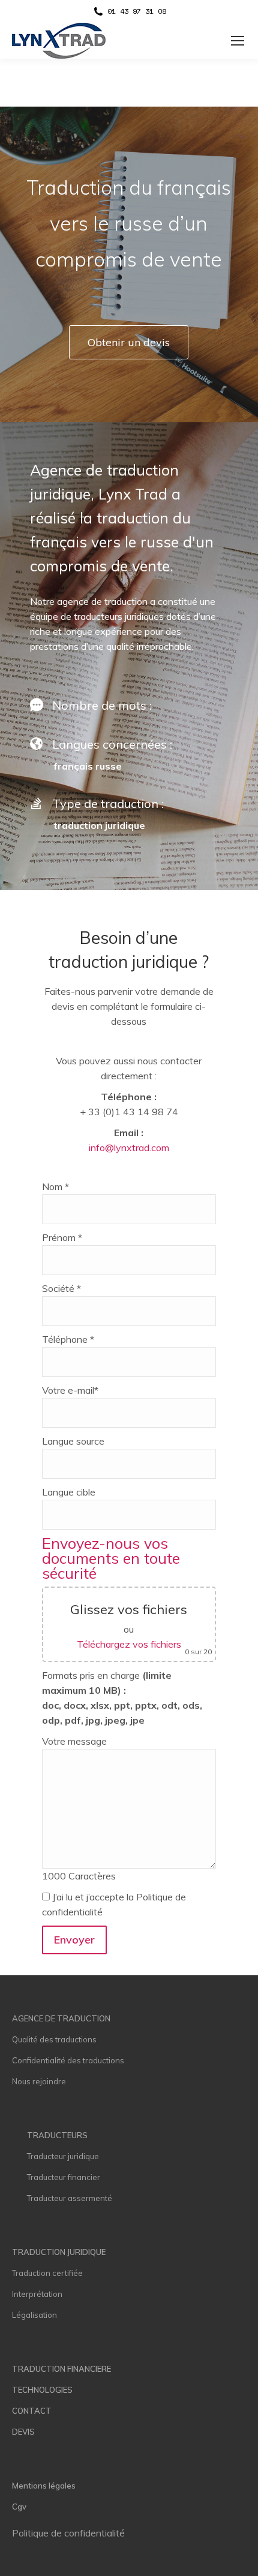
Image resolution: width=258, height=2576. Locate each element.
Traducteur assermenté (70, 2198)
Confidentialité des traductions (68, 2060)
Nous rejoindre (39, 2081)
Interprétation (37, 2294)
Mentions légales (44, 2486)
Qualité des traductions (54, 2039)
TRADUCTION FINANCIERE (61, 2369)
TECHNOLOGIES (42, 2390)
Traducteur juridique (63, 2156)
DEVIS (23, 2432)
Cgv (19, 2507)
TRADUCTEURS (57, 2135)
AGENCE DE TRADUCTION (61, 2018)
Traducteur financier (64, 2177)
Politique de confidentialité (68, 2533)
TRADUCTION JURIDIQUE (59, 2252)
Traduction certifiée (47, 2273)
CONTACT (32, 2411)
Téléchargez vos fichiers (129, 1644)
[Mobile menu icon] (238, 41)
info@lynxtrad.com (129, 1148)
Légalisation (34, 2315)
